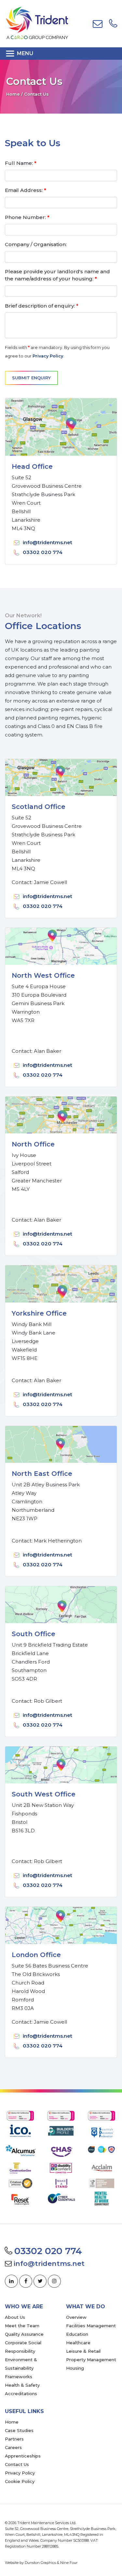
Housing (75, 2368)
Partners (14, 2439)
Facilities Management (91, 2326)
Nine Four (69, 2563)
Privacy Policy (48, 356)
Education (77, 2334)
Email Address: (26, 190)
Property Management (91, 2360)
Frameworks (19, 2377)
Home (13, 94)
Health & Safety (22, 2385)
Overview (76, 2317)
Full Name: (21, 163)
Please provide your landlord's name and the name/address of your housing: (57, 275)
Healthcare (78, 2343)
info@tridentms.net (47, 542)
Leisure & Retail (83, 2351)
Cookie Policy (20, 2481)
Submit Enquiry (31, 378)
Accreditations (21, 2394)
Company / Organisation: (36, 244)
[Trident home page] (37, 23)
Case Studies (19, 2430)
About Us (15, 2317)
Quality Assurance (24, 2334)
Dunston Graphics (40, 2563)
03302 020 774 (43, 552)
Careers (13, 2447)
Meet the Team (22, 2326)
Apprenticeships (23, 2456)
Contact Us (17, 2464)
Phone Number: (27, 217)
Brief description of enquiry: (42, 306)
